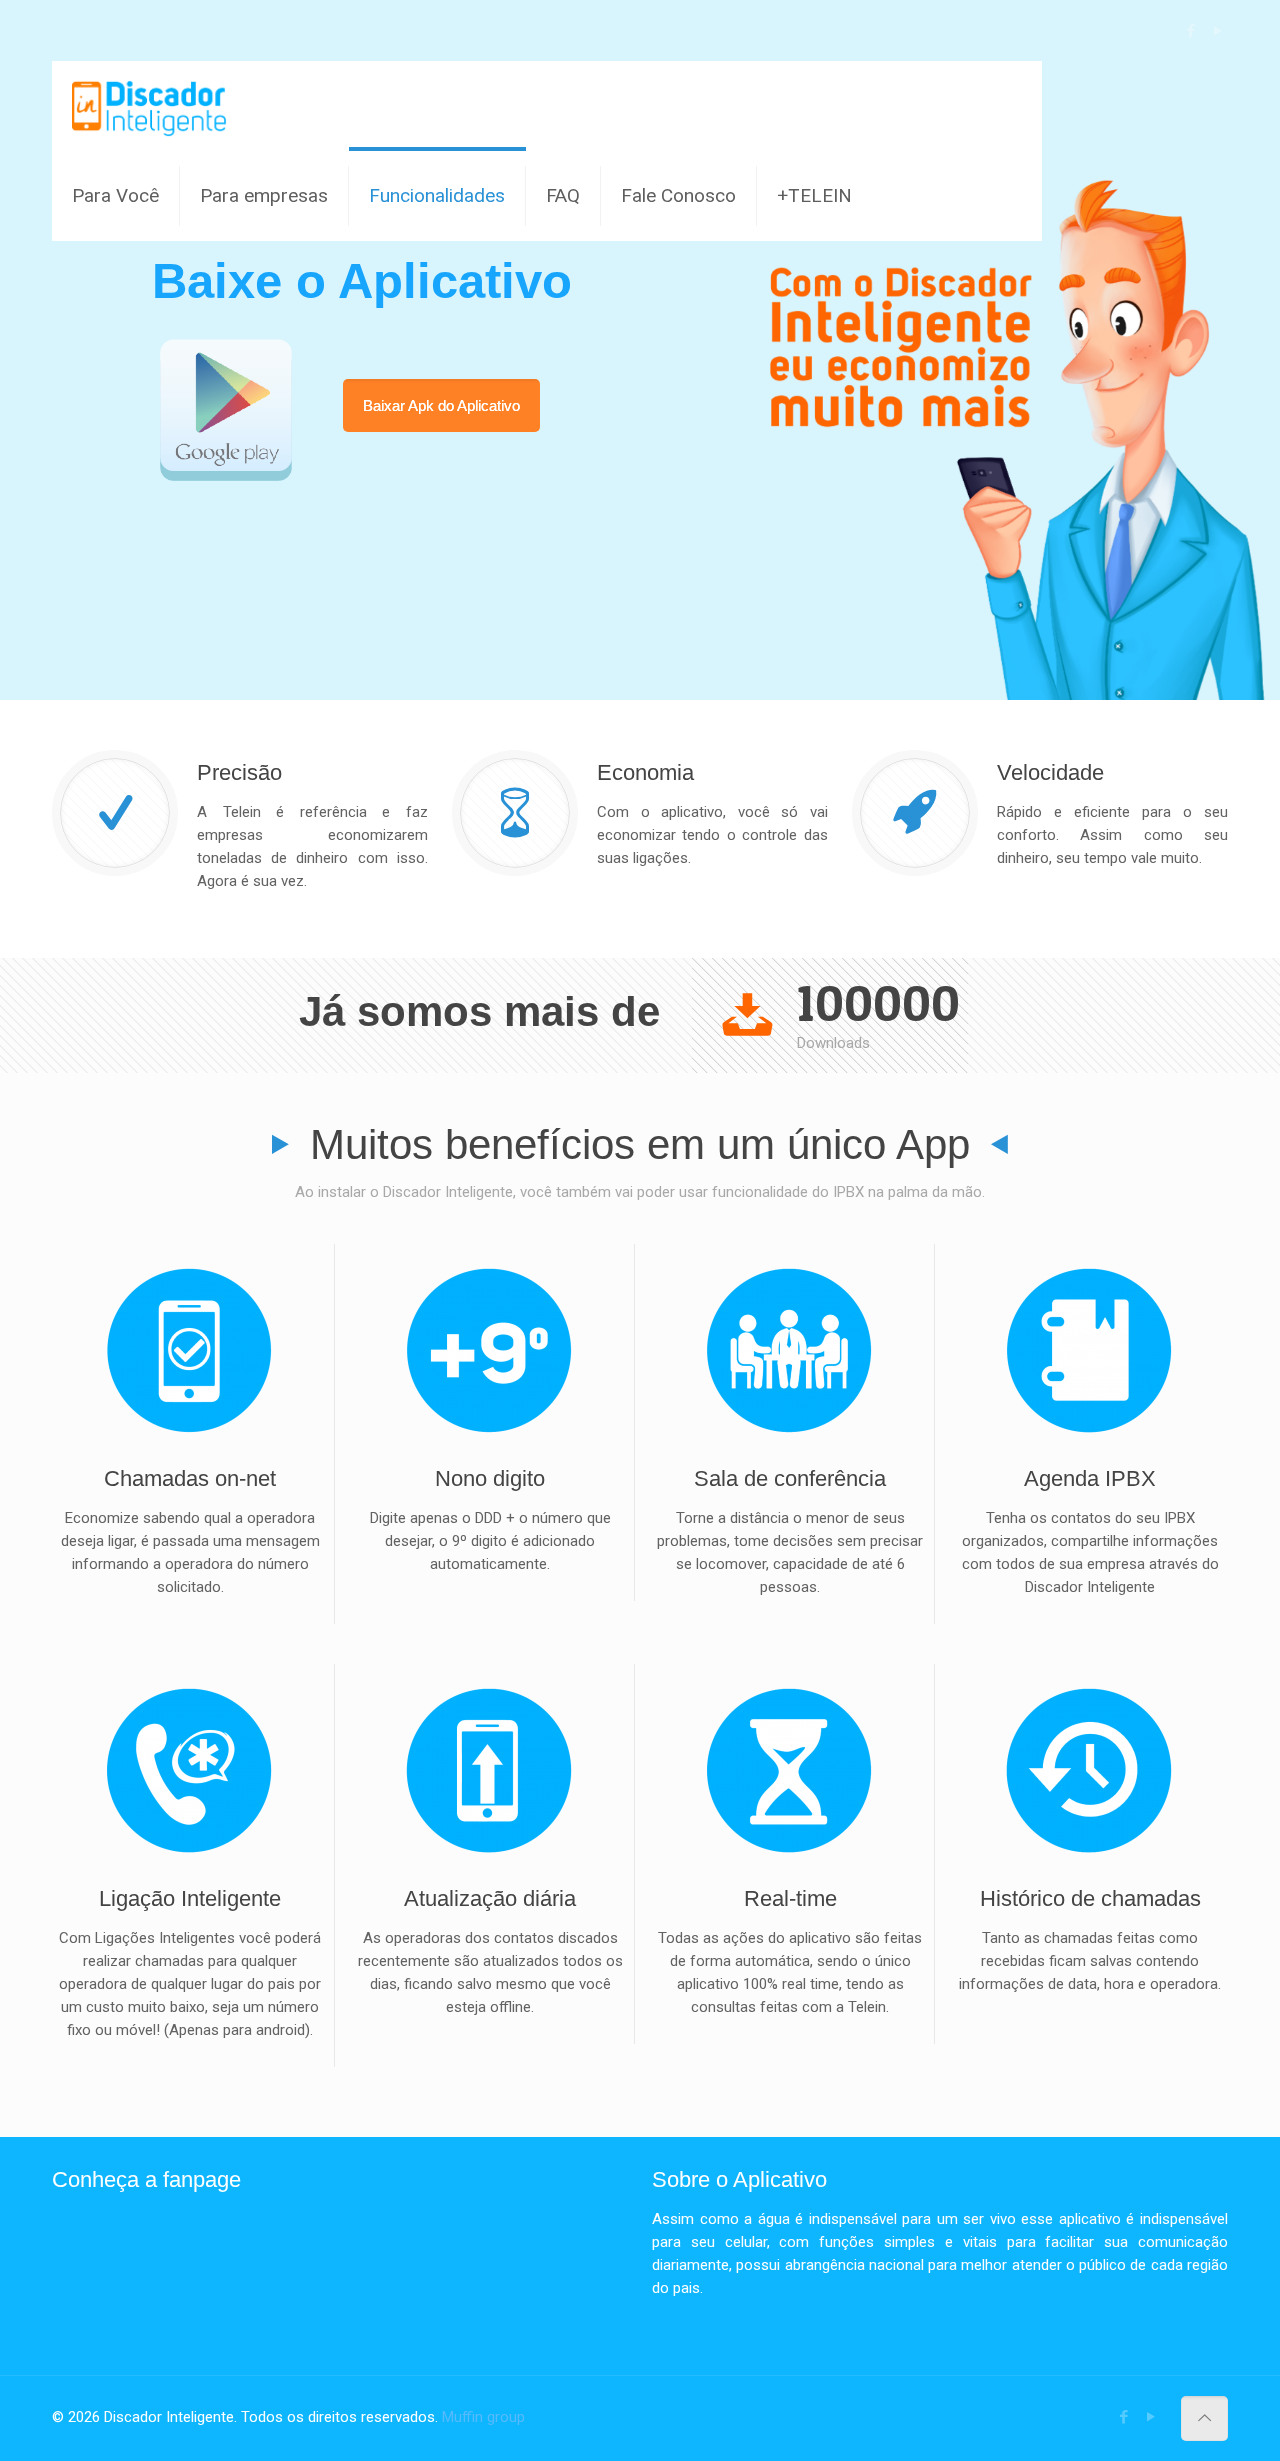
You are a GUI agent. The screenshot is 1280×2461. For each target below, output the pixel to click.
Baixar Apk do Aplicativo (441, 405)
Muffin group (483, 2417)
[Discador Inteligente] (149, 106)
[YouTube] (1217, 31)
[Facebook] (1190, 31)
